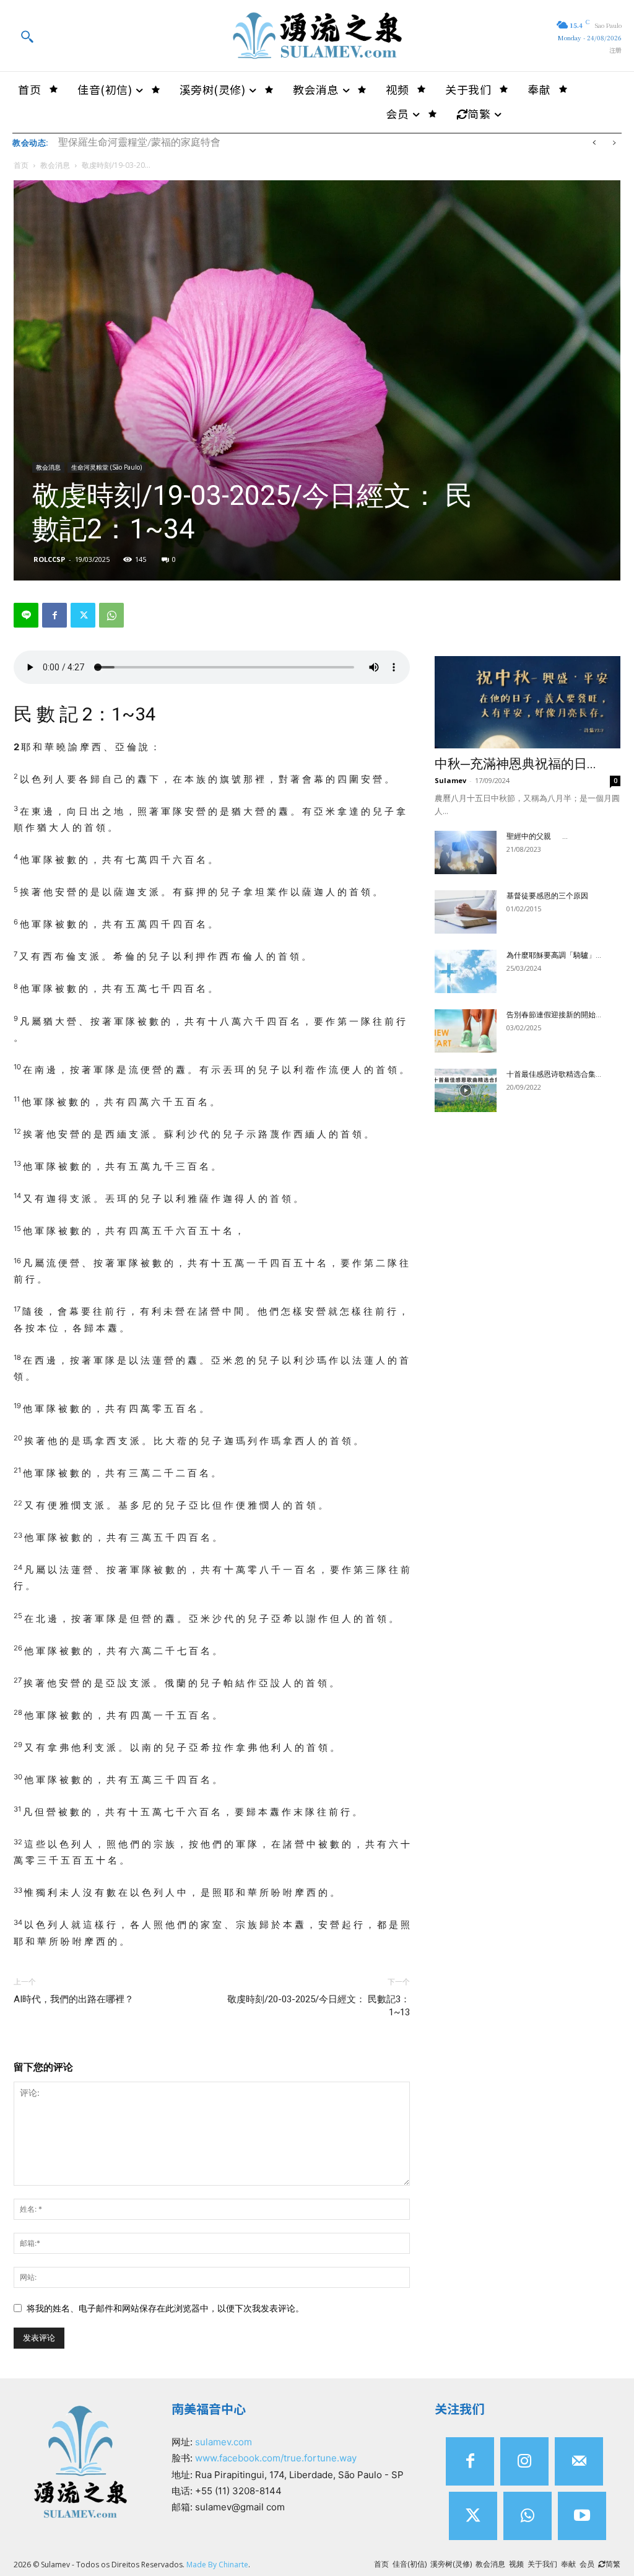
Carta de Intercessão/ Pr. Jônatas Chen (134, 142)
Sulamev (450, 780)
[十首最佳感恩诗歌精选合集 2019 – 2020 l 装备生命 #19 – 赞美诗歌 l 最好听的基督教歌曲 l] (466, 1090)
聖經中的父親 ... (537, 836)
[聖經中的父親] (466, 852)
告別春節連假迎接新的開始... (554, 1015)
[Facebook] (54, 615)
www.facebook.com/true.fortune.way (276, 2458)
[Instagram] (524, 2461)
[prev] (594, 143)
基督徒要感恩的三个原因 (547, 896)
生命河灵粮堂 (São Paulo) (106, 467)
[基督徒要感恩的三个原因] (466, 912)
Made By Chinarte (217, 2565)
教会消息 (55, 165)
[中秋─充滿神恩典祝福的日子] (528, 702)
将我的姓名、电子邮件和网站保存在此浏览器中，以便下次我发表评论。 (165, 2308)
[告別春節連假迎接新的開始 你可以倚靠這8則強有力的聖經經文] (466, 1031)
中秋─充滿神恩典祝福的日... (515, 764)
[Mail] (579, 2461)
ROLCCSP (49, 559)
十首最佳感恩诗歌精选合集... (554, 1074)
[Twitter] (83, 615)
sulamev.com (224, 2442)
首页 (21, 165)
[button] (27, 36)
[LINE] (26, 615)
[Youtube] (582, 2516)
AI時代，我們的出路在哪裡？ (74, 1999)
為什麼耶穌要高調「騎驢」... (554, 955)
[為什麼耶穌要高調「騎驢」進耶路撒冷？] (466, 971)
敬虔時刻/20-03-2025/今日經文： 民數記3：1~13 (319, 2006)
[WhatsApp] (111, 615)
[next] (614, 143)
